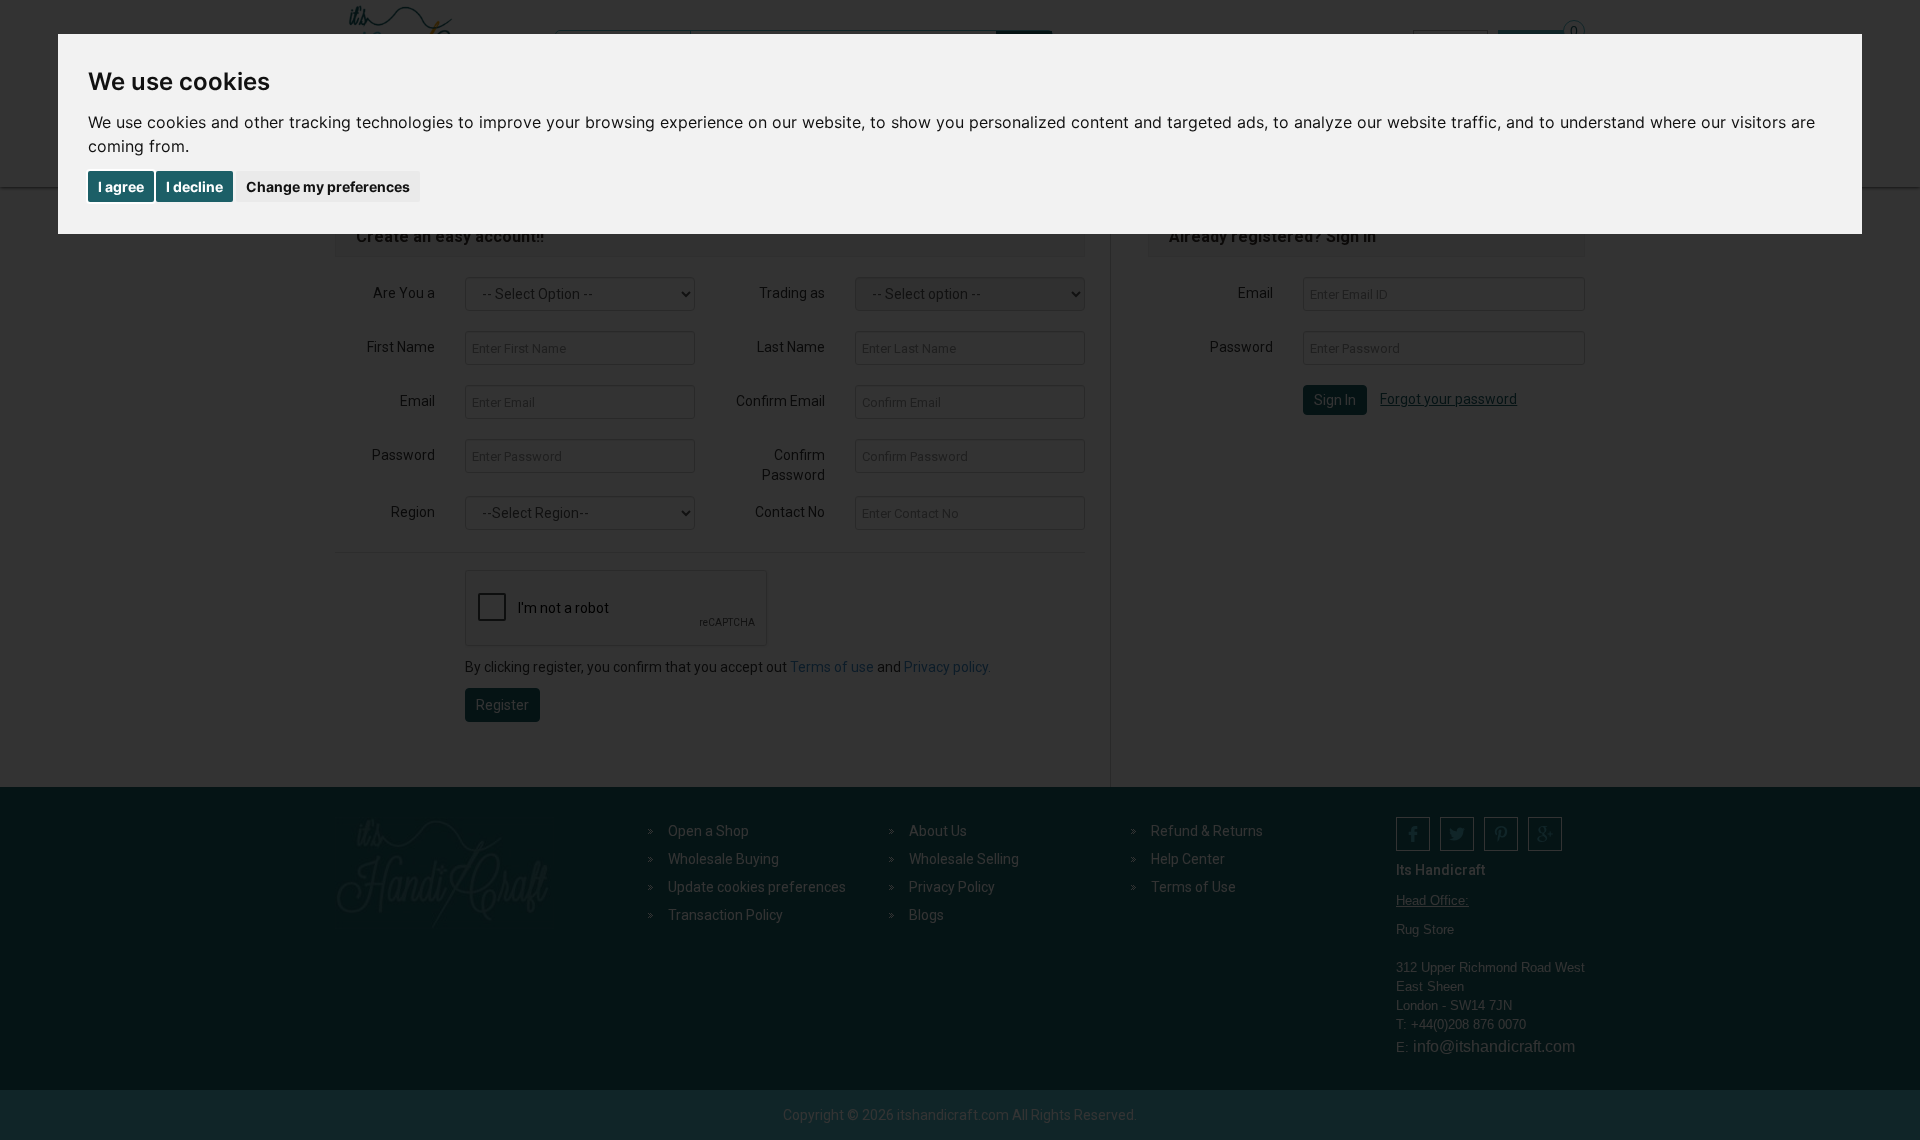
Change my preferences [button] (328, 186)
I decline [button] (194, 186)
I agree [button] (121, 186)
